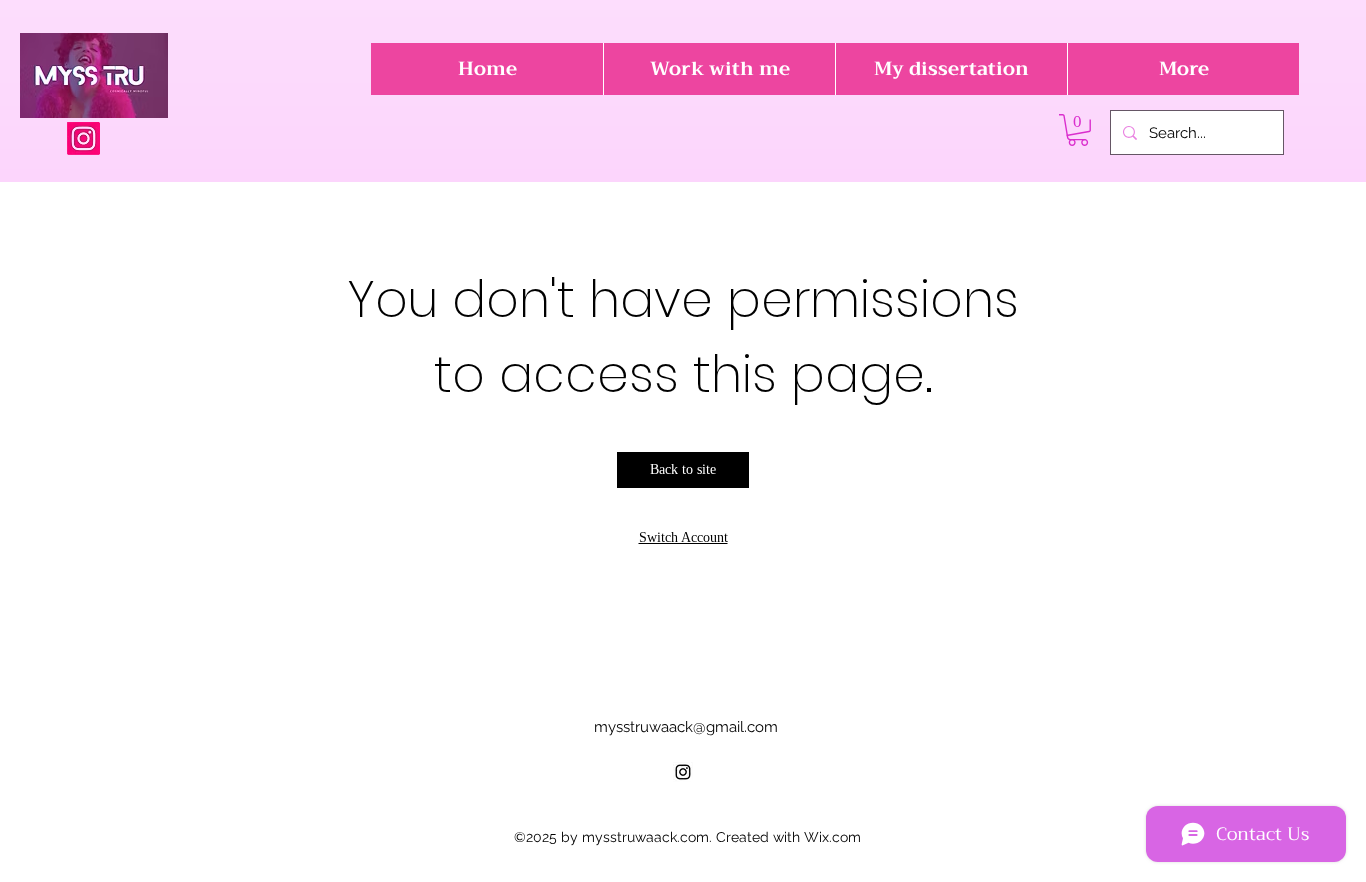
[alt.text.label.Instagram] (83, 138)
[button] (1078, 130)
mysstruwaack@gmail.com (686, 727)
